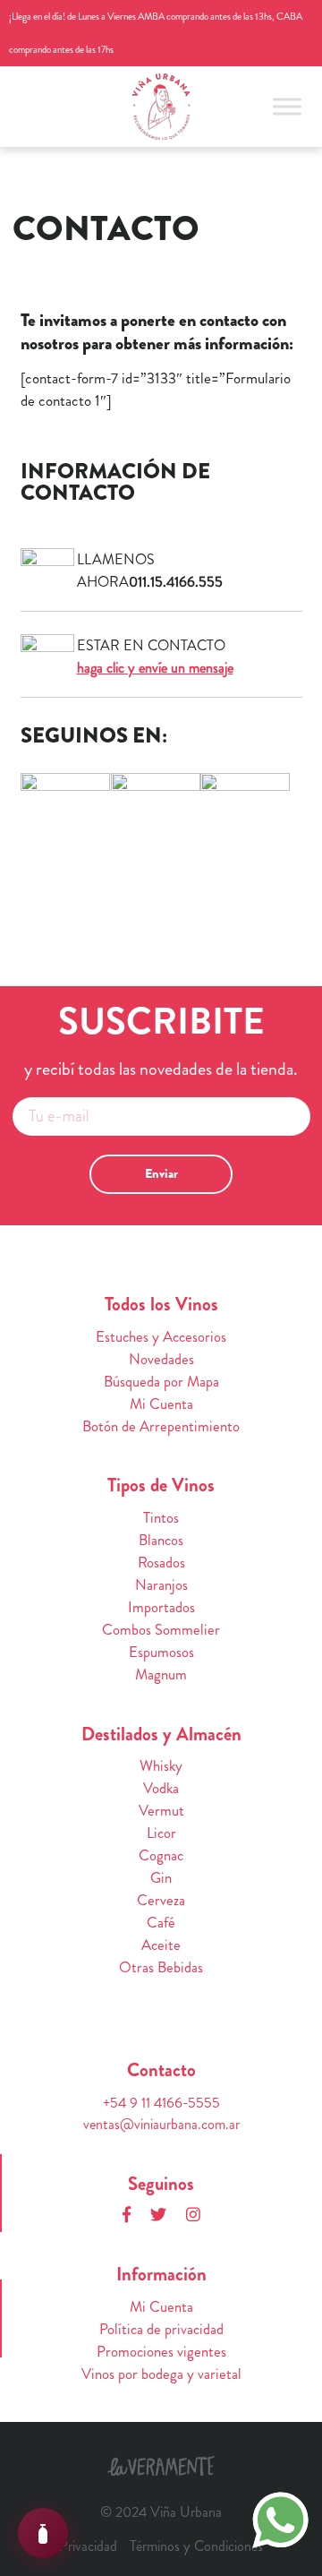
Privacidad (88, 2546)
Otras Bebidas (161, 1967)
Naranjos (161, 1585)
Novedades (161, 1359)
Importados (161, 1607)
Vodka (161, 1788)
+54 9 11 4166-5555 (161, 2103)
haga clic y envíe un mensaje (155, 668)
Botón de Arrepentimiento (161, 1426)
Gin (161, 1878)
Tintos (161, 1518)
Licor (161, 1833)
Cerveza (161, 1900)
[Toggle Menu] (287, 106)
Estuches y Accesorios (161, 1337)
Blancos (161, 1540)
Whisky (161, 1766)
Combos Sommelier (161, 1630)
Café (161, 1923)
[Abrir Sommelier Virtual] (43, 2533)
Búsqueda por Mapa (161, 1382)
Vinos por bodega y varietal (161, 2374)
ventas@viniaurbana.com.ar (161, 2124)
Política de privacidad (161, 2329)
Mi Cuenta (161, 1404)
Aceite (161, 1945)
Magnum (161, 1674)
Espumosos (161, 1652)
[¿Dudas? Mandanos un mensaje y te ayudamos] (280, 2518)
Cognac (161, 1855)
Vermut (161, 1811)
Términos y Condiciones (196, 2546)
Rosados (161, 1563)
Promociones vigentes (161, 2352)
